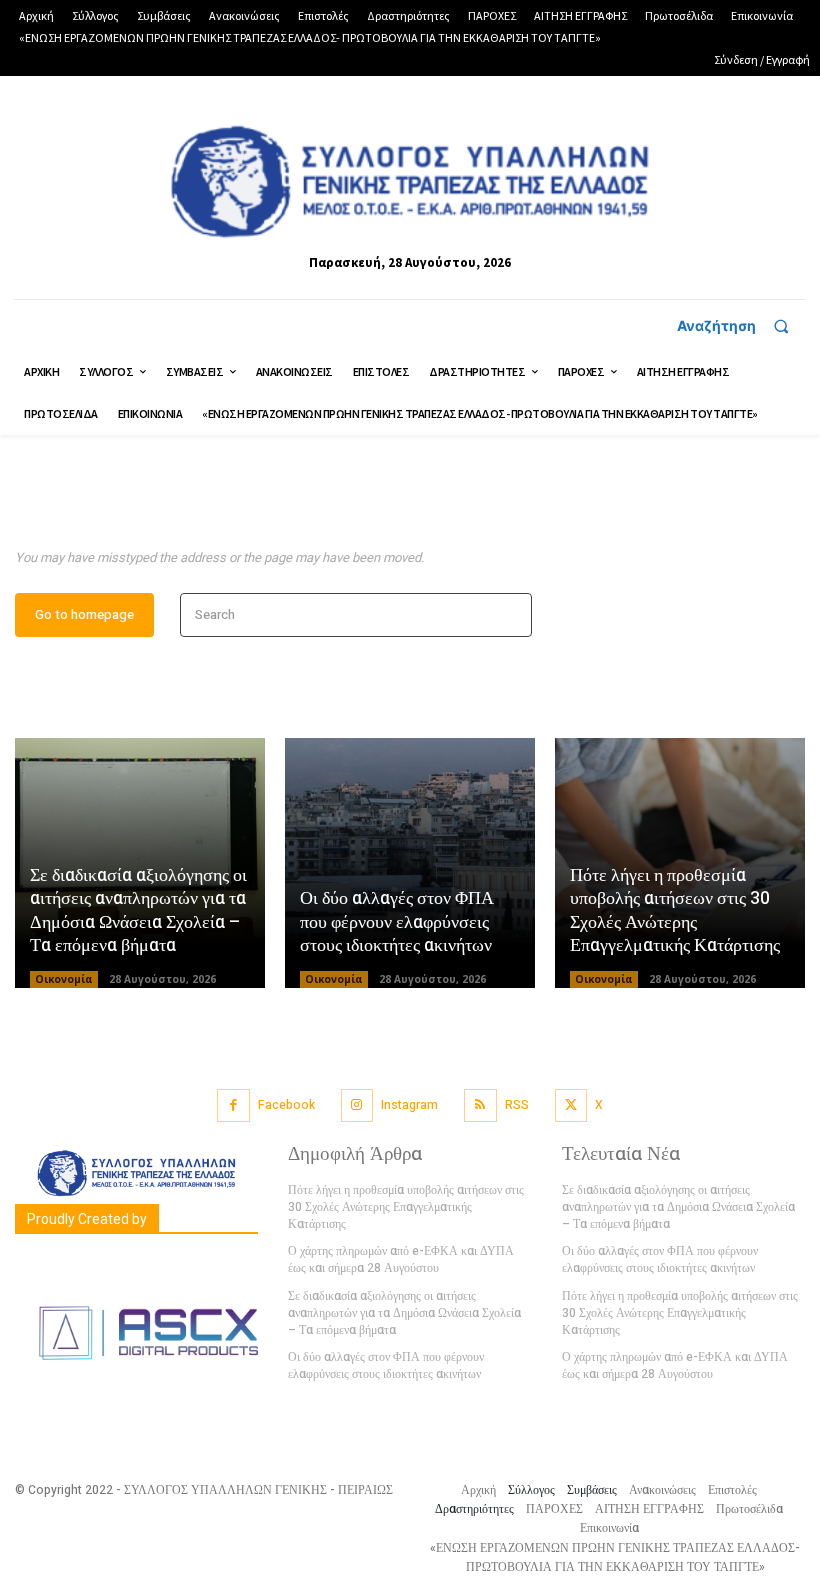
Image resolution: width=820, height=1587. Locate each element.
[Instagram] (357, 1105)
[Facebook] (233, 1105)
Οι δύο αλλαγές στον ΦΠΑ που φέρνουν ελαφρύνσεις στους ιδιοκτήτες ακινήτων (397, 922)
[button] (741, 326)
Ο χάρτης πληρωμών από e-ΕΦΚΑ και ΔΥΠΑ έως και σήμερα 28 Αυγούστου (401, 1259)
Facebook (286, 1105)
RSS (517, 1105)
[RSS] (480, 1105)
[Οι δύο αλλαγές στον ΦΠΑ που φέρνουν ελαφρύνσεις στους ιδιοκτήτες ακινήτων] (410, 863)
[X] (571, 1105)
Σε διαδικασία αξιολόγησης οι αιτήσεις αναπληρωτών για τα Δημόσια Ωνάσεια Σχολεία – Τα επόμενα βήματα (138, 910)
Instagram (409, 1105)
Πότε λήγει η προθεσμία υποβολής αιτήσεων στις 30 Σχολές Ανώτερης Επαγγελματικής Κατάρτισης (675, 910)
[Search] (510, 615)
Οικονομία (64, 979)
